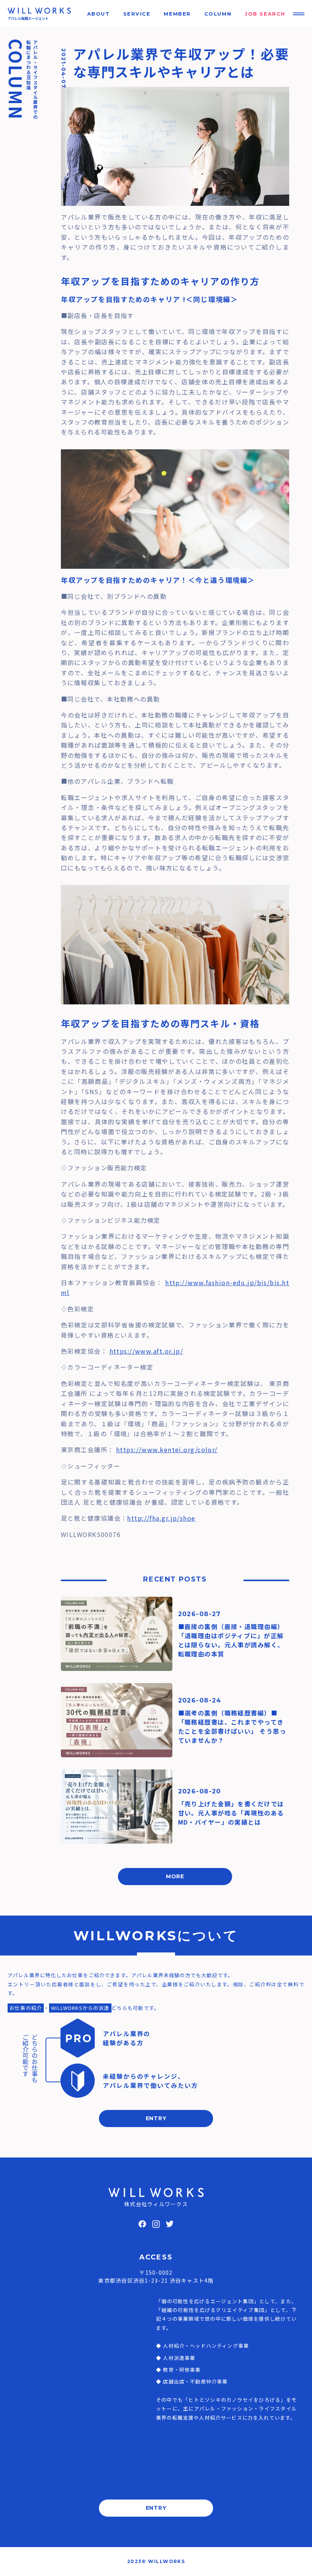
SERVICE (137, 14)
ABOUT (99, 14)
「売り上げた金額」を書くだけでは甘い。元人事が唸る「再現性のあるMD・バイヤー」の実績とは (231, 1813)
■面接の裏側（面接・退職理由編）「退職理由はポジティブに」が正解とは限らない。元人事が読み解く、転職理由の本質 (231, 1640)
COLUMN (218, 14)
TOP (294, 2562)
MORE (175, 1876)
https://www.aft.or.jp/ (146, 1351)
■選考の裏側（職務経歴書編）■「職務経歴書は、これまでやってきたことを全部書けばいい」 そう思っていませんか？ (232, 1726)
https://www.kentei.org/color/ (167, 1449)
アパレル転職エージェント (28, 18)
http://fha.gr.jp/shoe (161, 1518)
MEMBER (177, 14)
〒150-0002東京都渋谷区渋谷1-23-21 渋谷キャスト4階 (156, 2276)
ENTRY (156, 2118)
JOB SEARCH (265, 14)
